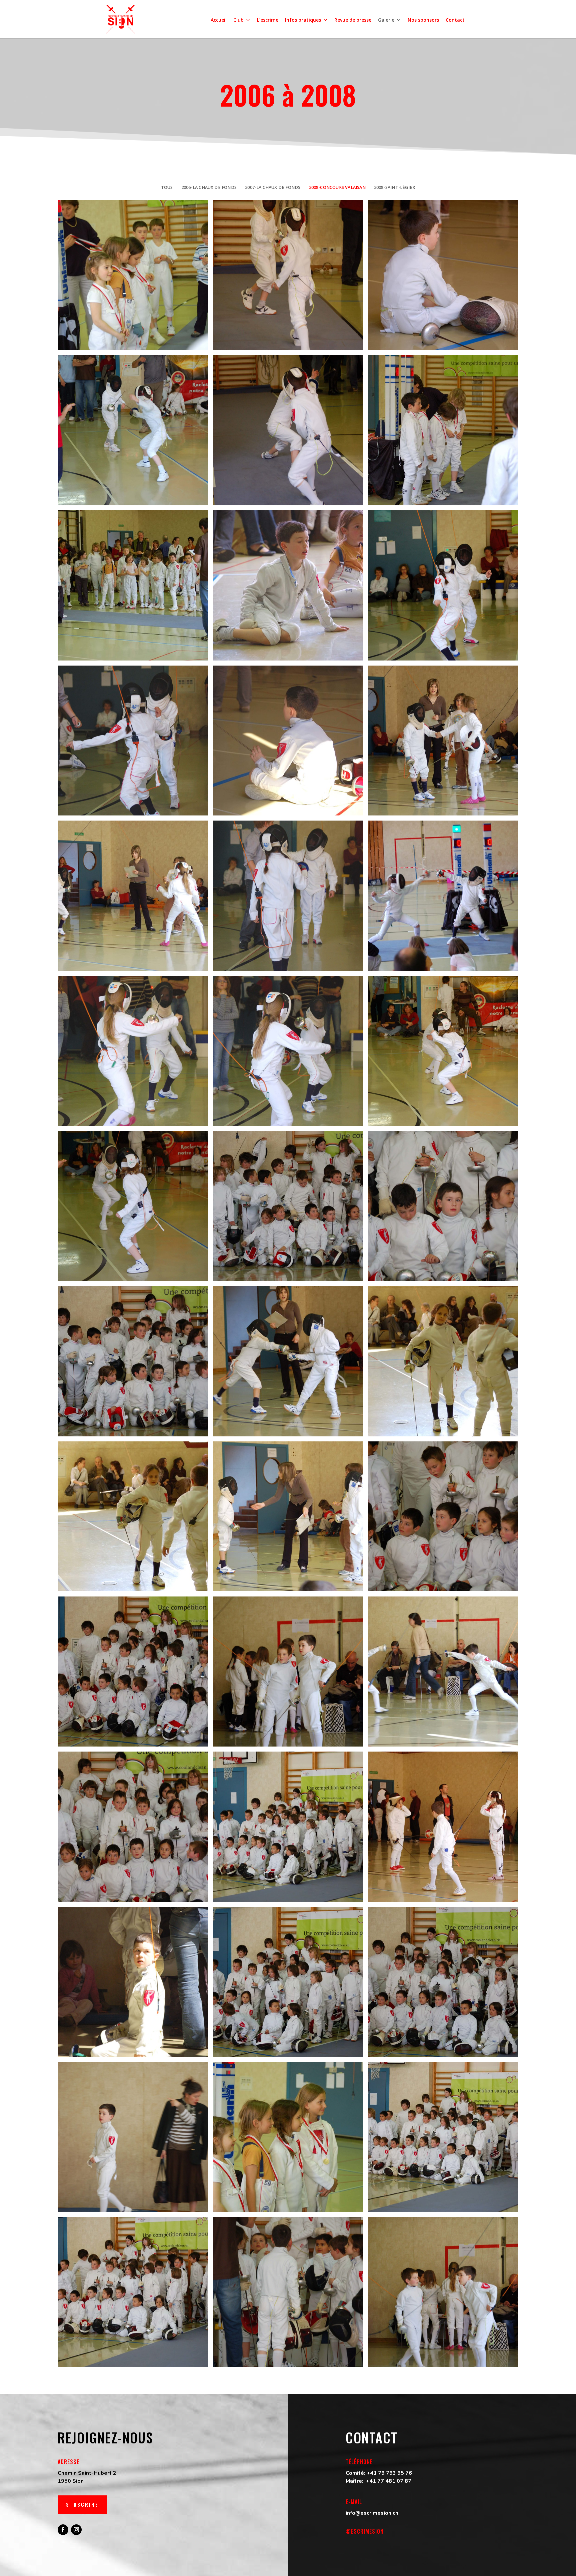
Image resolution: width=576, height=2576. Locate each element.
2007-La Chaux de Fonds (273, 187)
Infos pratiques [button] (303, 20)
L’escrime (268, 20)
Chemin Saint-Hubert (85, 2473)
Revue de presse (353, 20)
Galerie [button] (386, 20)
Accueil (219, 20)
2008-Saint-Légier (394, 187)
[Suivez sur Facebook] (63, 2530)
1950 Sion (71, 2481)
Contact (455, 20)
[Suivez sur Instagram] (76, 2530)
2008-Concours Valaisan (337, 187)
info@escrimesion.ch (372, 2513)
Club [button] (238, 20)
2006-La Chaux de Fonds (209, 187)
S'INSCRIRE (82, 2504)
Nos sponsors (423, 20)
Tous (167, 187)
